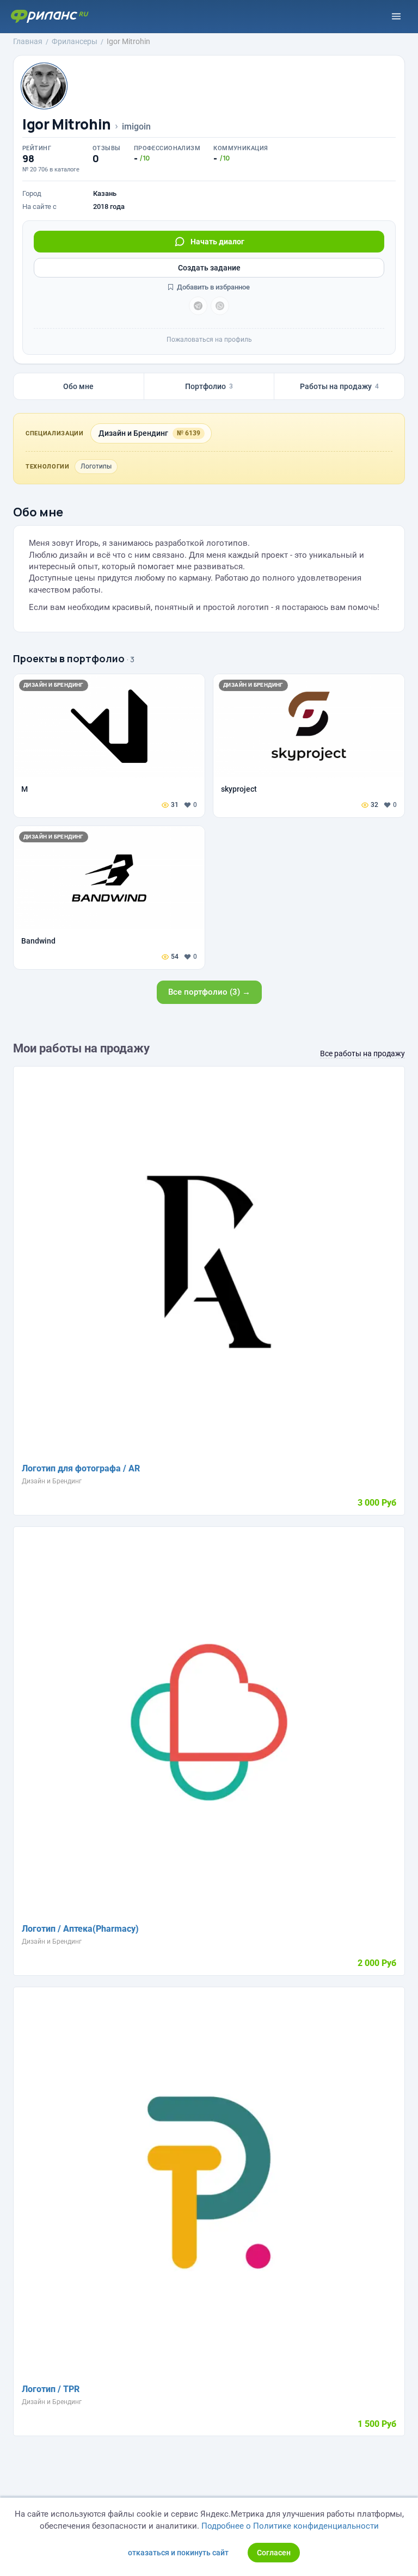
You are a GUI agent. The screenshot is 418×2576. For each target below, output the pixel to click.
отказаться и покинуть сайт (178, 2553)
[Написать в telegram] (198, 306)
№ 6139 (189, 433)
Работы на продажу (339, 386)
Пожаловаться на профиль (209, 340)
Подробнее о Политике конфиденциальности (290, 2526)
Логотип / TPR (51, 2389)
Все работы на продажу (362, 1053)
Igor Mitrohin (67, 124)
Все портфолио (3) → (209, 992)
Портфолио (209, 386)
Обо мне (78, 386)
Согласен (274, 2553)
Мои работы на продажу (81, 1048)
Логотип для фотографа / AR (81, 1468)
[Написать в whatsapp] (220, 306)
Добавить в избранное (213, 287)
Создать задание (209, 268)
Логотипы (96, 466)
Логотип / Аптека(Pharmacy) (80, 1929)
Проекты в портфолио (69, 658)
